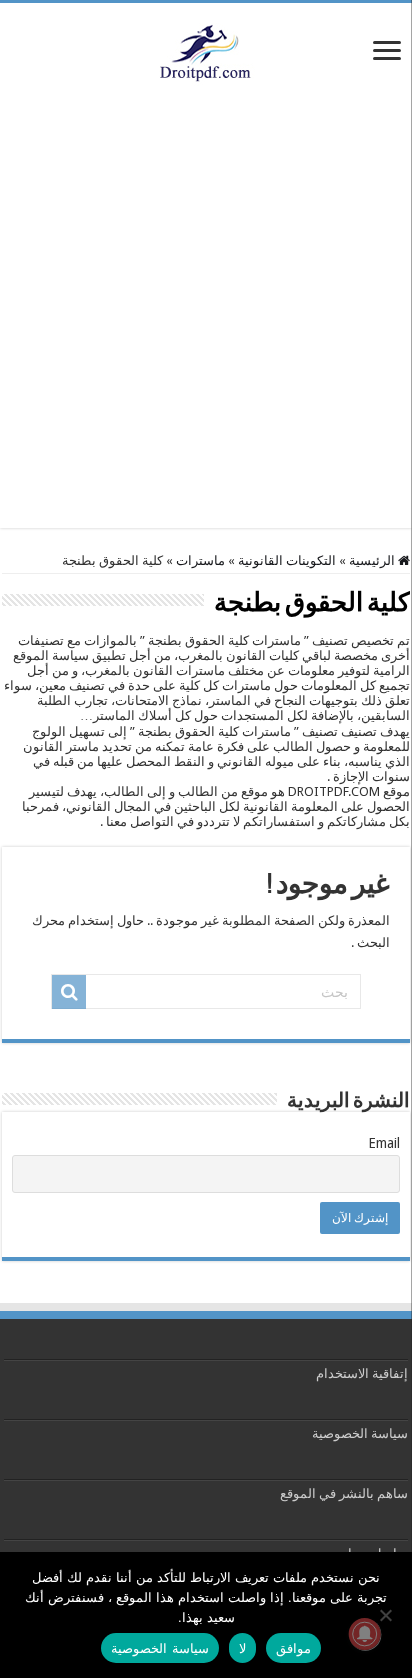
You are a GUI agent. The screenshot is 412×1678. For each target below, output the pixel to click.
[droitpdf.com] (206, 51)
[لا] (387, 1615)
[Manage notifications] (365, 1634)
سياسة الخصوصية (360, 1433)
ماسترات (200, 560)
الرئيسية (373, 560)
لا (242, 1648)
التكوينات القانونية (287, 560)
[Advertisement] (206, 322)
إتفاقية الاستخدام (362, 1373)
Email (384, 1143)
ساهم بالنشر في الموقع (342, 1493)
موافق (293, 1648)
